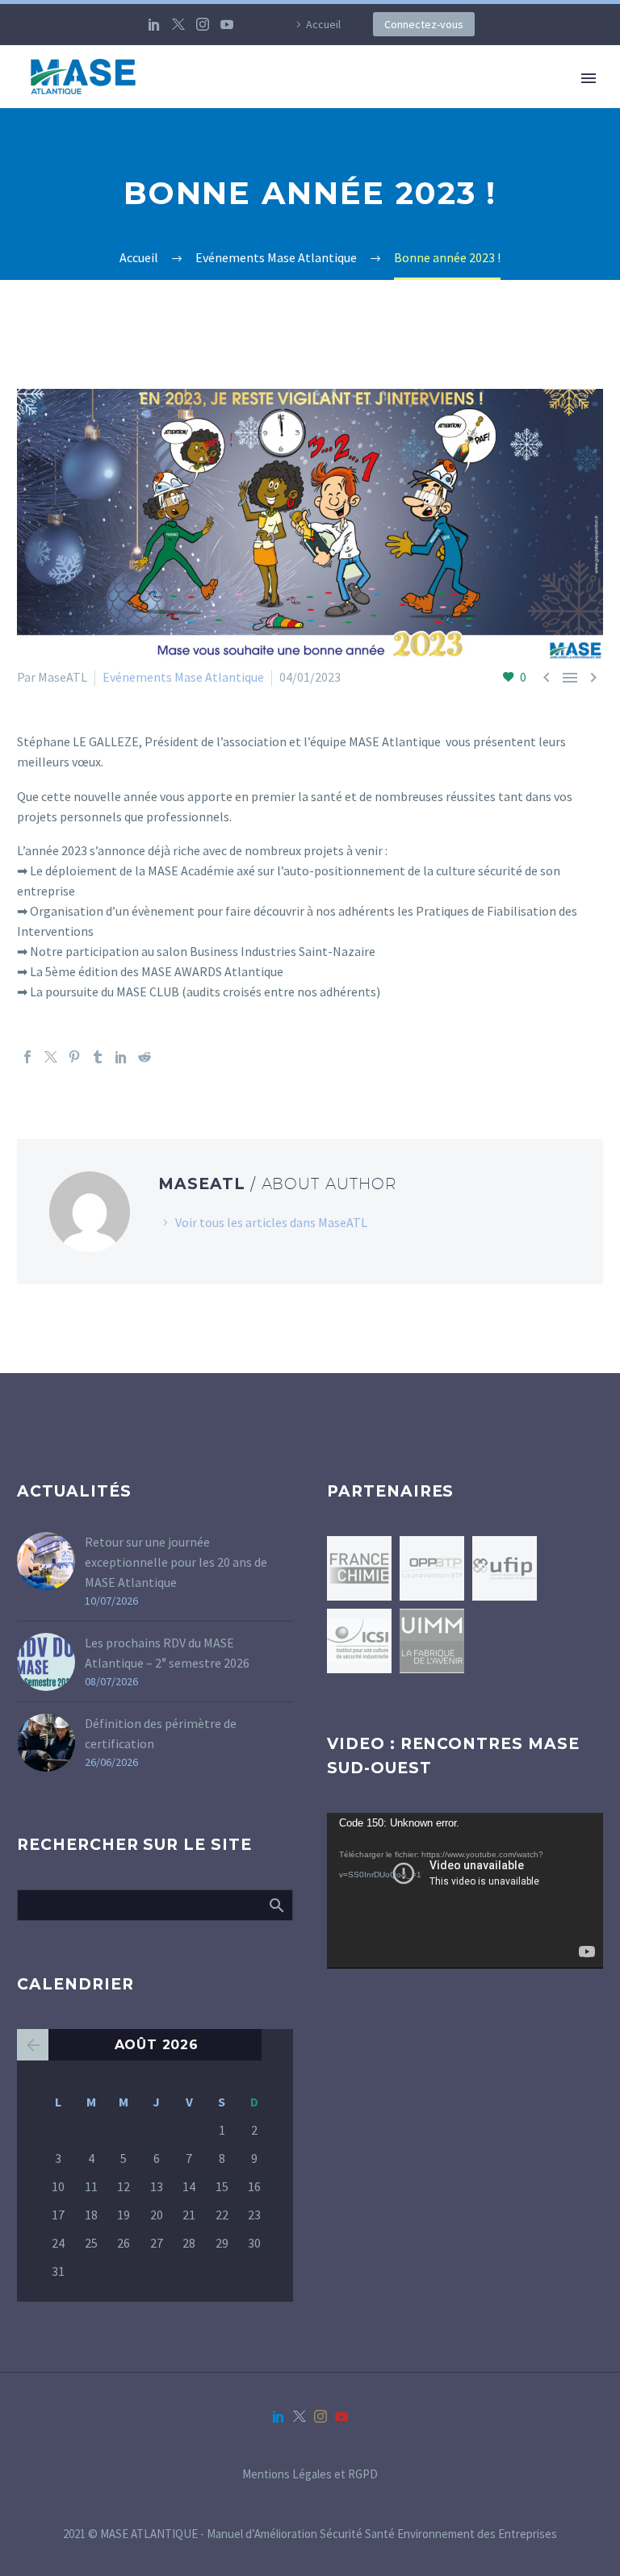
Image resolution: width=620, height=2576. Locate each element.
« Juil (33, 2045)
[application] (465, 1890)
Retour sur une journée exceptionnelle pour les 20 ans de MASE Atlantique (176, 1562)
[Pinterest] (74, 1057)
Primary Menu (589, 78)
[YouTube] (227, 24)
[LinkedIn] (154, 24)
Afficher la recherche (276, 1905)
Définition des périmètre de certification (161, 1733)
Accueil (323, 24)
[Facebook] (27, 1057)
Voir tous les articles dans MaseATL (271, 1222)
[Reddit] (145, 1057)
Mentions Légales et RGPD (310, 2475)
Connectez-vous (424, 24)
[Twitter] (178, 24)
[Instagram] (203, 24)
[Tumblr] (98, 1057)
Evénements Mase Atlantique (183, 677)
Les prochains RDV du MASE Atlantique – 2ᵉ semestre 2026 (167, 1653)
